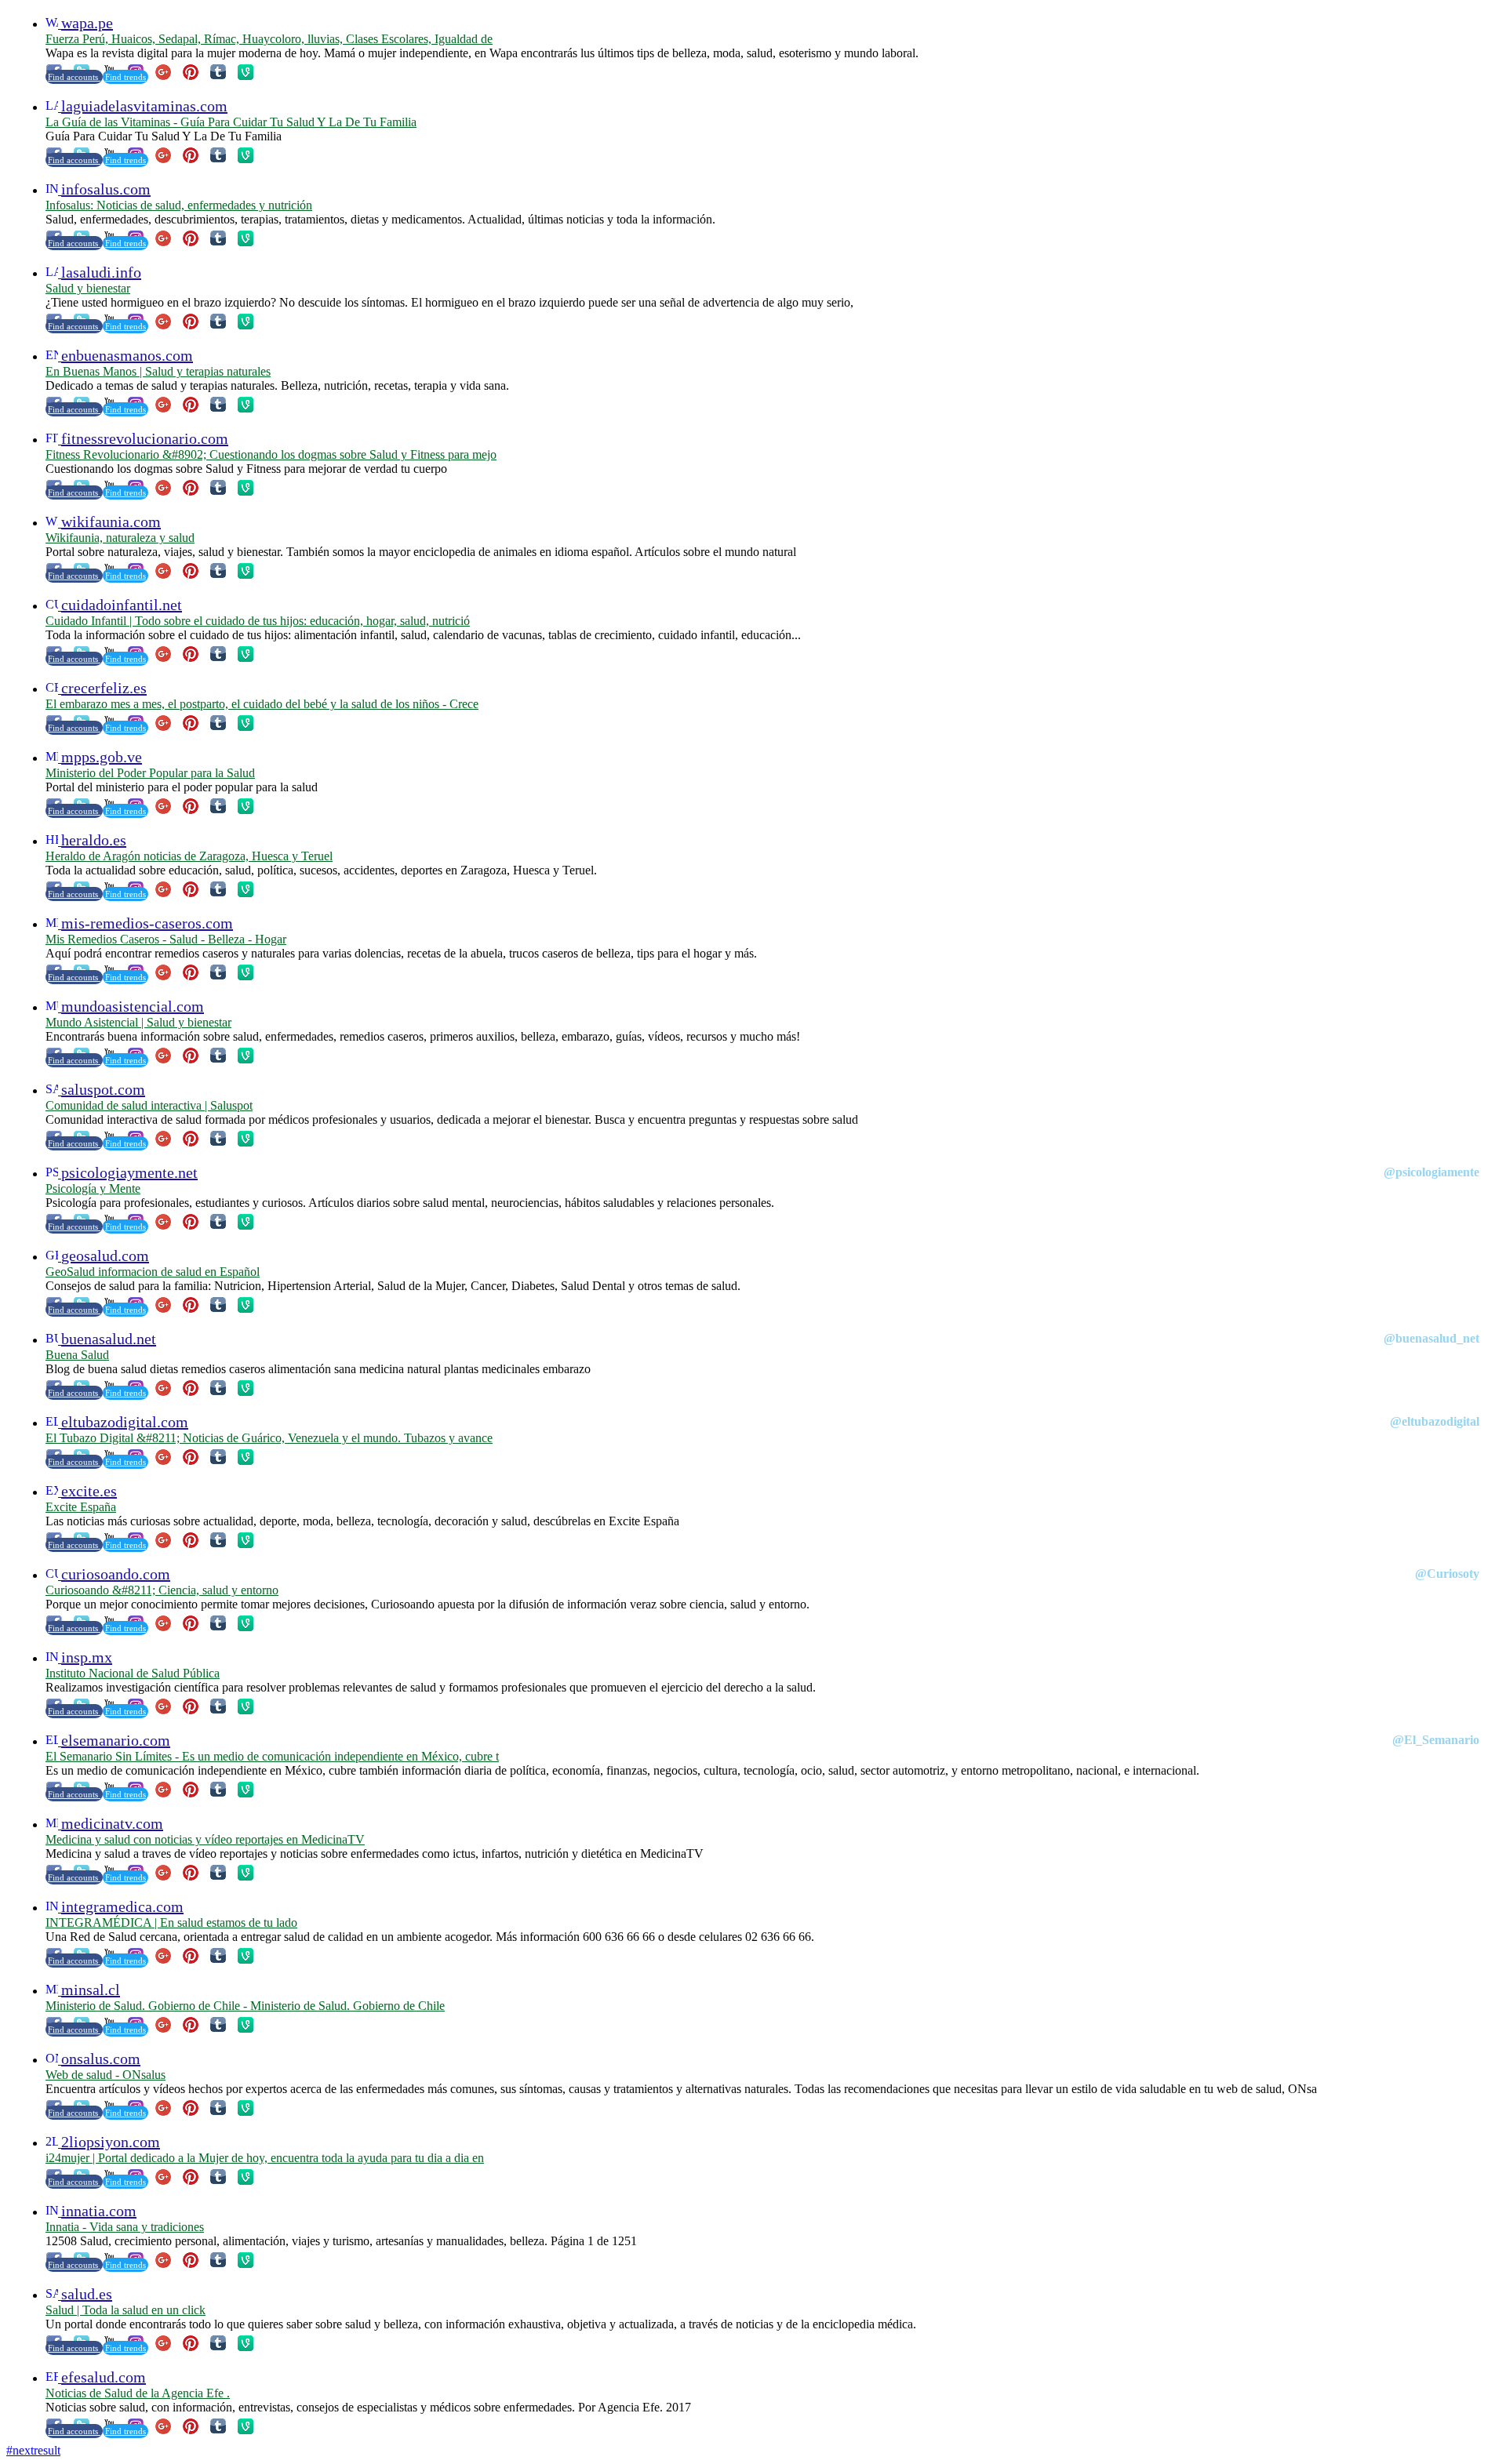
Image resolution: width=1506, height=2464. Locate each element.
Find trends (125, 77)
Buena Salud (77, 1355)
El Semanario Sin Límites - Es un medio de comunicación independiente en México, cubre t (272, 1756)
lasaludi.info (101, 272)
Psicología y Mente (93, 1188)
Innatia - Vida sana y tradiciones (125, 2227)
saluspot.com (103, 1089)
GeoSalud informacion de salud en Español (153, 1272)
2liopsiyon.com (111, 2142)
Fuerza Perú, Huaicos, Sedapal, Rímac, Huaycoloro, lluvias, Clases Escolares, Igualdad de (269, 39)
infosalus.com (106, 189)
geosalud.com (105, 1256)
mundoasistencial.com (133, 1006)
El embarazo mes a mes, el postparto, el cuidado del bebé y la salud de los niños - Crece (262, 704)
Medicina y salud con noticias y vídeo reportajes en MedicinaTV (205, 1839)
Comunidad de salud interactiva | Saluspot (149, 1105)
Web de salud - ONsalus (105, 2075)
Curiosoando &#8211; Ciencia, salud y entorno (162, 1590)
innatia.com (99, 2211)
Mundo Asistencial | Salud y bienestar (138, 1022)
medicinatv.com (112, 1823)
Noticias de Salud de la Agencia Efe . (138, 2393)
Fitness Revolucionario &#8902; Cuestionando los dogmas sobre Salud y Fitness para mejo (271, 454)
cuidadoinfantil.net (122, 605)
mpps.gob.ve (102, 757)
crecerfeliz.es (104, 688)
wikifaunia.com (111, 522)
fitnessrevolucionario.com (145, 438)
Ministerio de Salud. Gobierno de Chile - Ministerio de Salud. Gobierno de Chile (245, 2006)
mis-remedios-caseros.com (147, 923)
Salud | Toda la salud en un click (125, 2310)
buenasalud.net (109, 1339)
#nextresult (33, 2450)
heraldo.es (94, 840)
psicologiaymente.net (129, 1172)
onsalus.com (101, 2059)
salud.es (87, 2294)
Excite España (81, 1507)
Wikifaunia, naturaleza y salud (120, 538)
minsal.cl (91, 1990)
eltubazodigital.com (125, 1422)
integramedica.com (122, 1906)
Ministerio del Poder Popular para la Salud (150, 773)
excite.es (89, 1491)
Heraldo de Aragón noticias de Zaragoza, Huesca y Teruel (189, 856)
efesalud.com (104, 2377)
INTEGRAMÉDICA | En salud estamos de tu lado (171, 1923)
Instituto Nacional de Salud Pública (133, 1673)
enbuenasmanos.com (127, 355)
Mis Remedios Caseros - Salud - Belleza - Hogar (166, 939)
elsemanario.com (116, 1740)
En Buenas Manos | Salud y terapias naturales (158, 371)
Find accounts (74, 77)
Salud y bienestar (88, 288)
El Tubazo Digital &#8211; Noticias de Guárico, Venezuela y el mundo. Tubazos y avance (269, 1438)
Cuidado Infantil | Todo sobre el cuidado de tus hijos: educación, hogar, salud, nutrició (258, 621)
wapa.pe (87, 23)
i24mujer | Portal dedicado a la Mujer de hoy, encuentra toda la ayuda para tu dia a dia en (265, 2158)
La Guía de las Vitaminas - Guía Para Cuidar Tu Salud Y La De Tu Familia (231, 122)
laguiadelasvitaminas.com (144, 106)
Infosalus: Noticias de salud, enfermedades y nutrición (179, 205)
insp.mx (87, 1657)
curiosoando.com (116, 1574)
